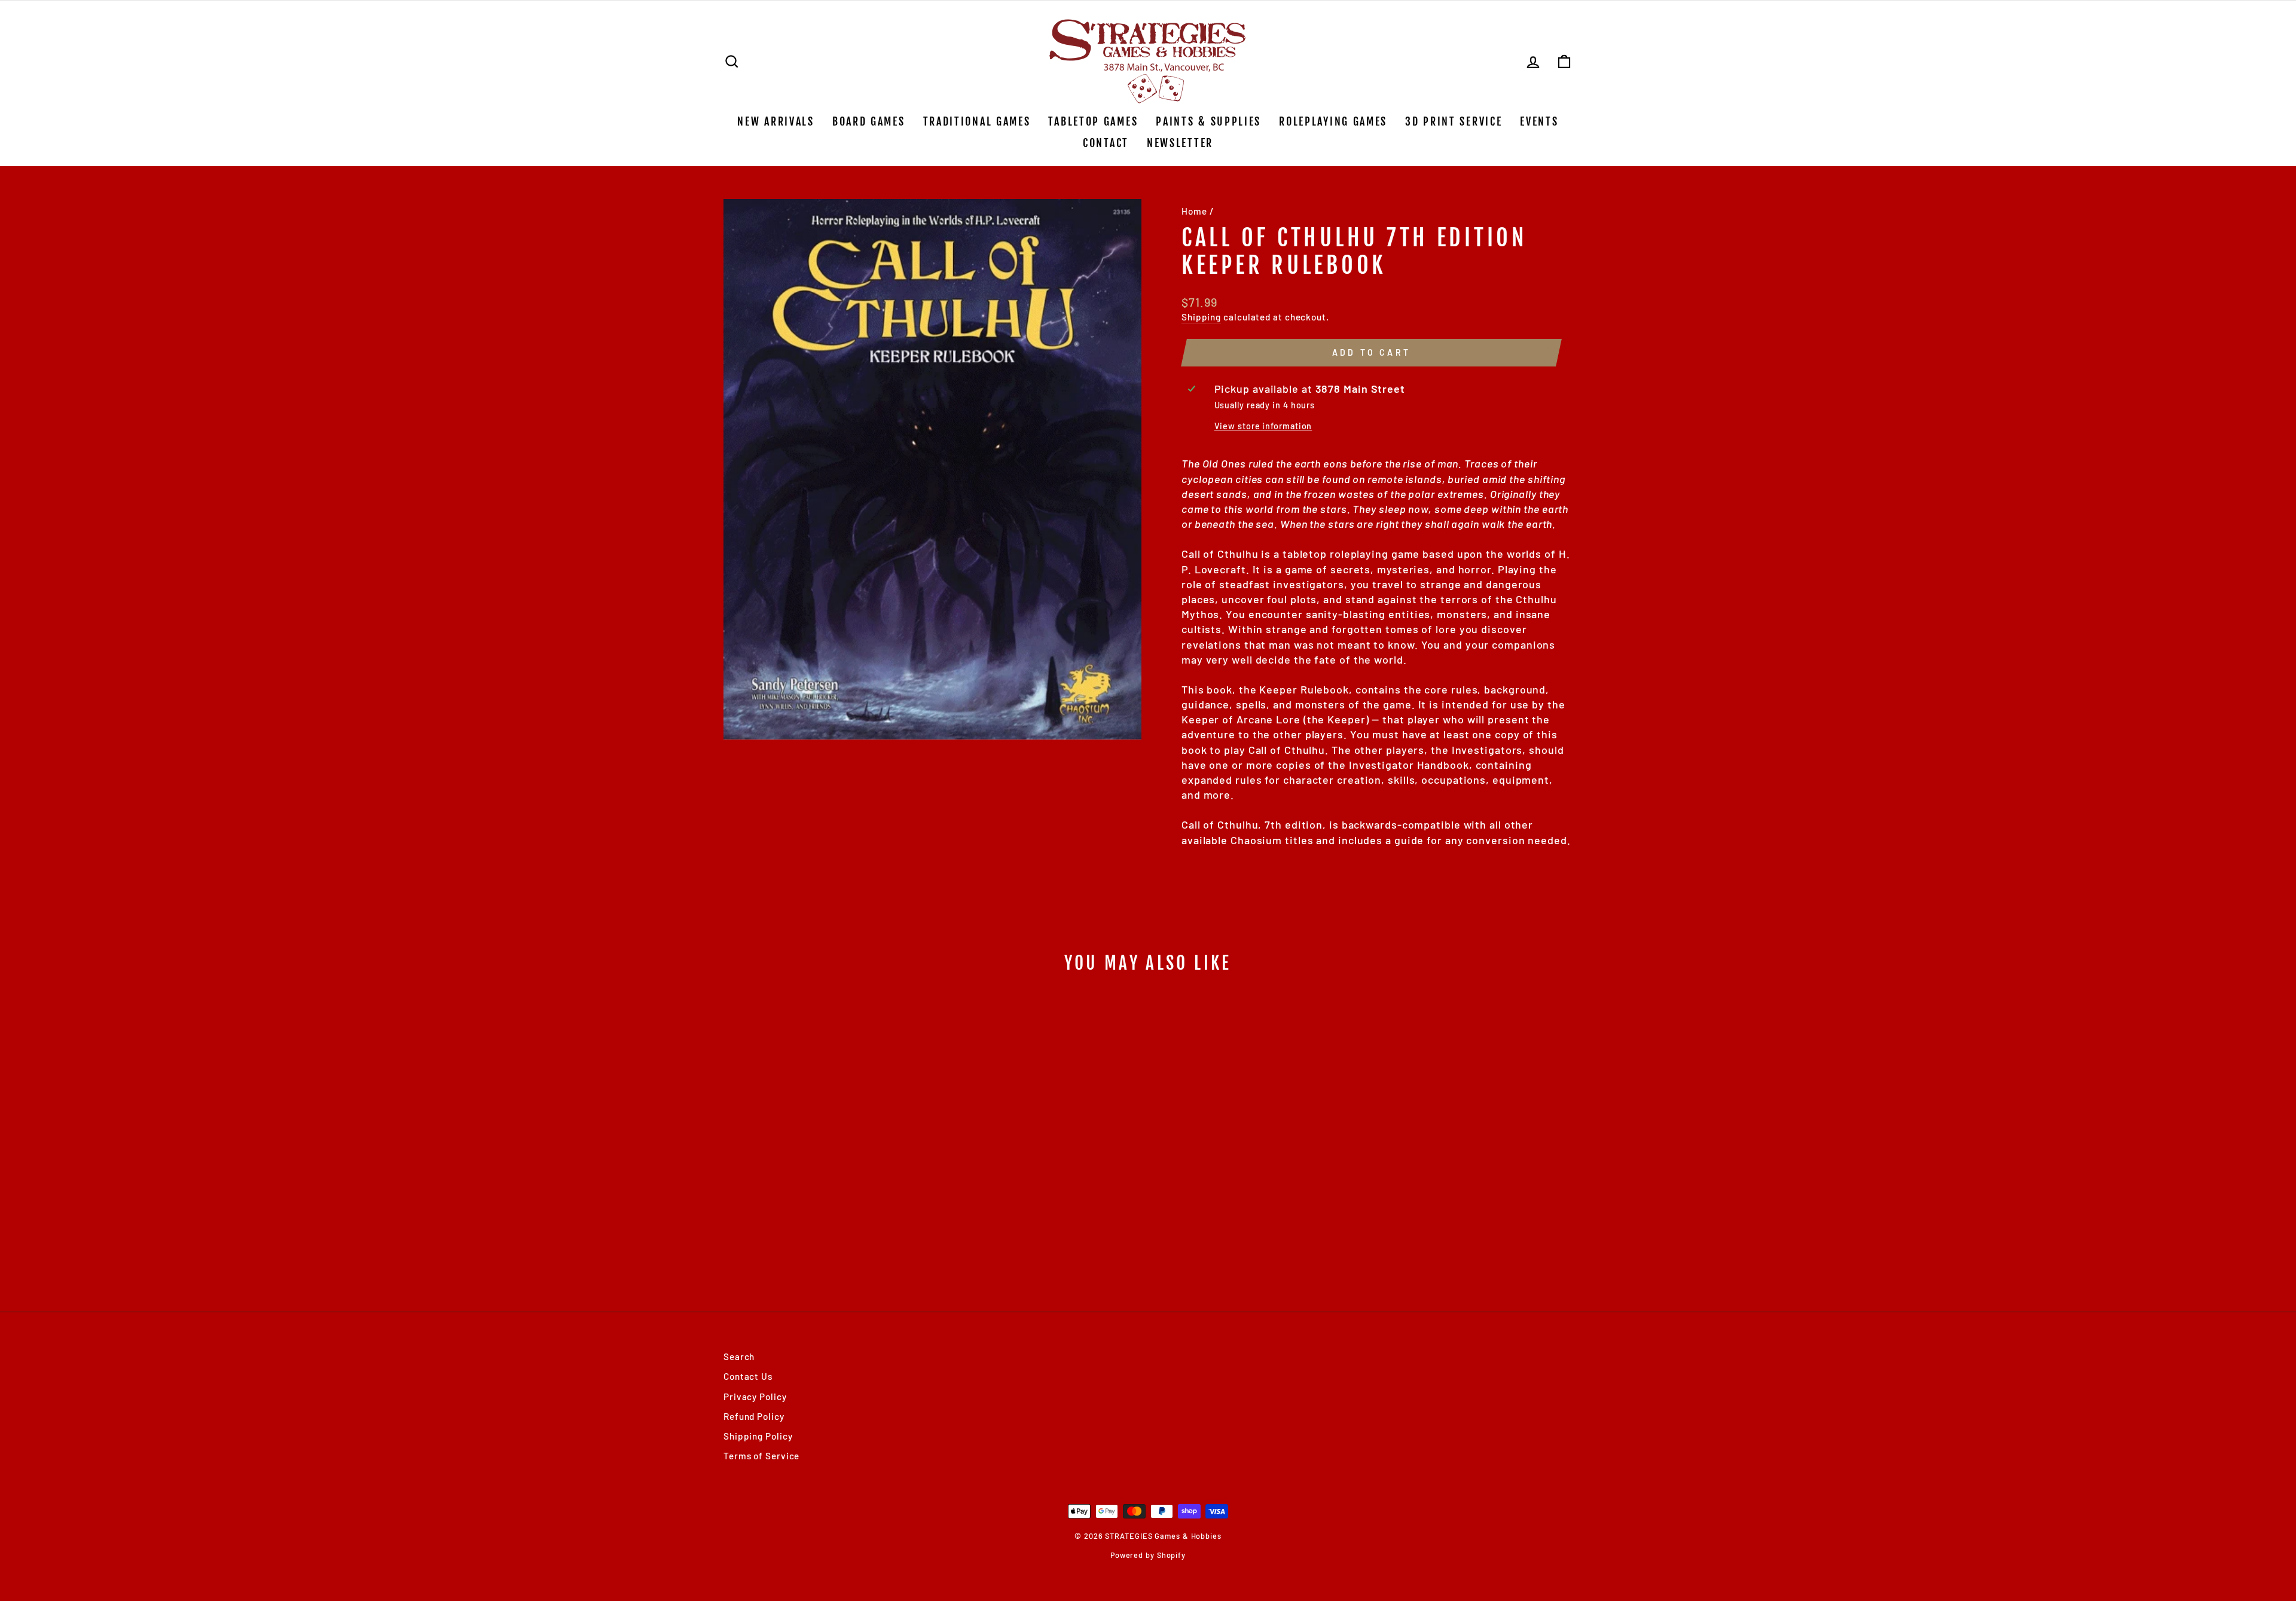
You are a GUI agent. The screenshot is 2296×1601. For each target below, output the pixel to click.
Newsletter (1180, 143)
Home (1194, 211)
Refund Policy (754, 1416)
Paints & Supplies (1208, 121)
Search (739, 1356)
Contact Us (748, 1376)
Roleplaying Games (1333, 121)
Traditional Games (977, 121)
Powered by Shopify (1148, 1555)
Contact (1106, 143)
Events (1539, 121)
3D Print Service (1454, 121)
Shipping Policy (758, 1436)
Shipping (1201, 317)
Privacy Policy (755, 1397)
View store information (1263, 426)
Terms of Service (761, 1456)
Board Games (869, 121)
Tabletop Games (1093, 121)
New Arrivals (775, 121)
